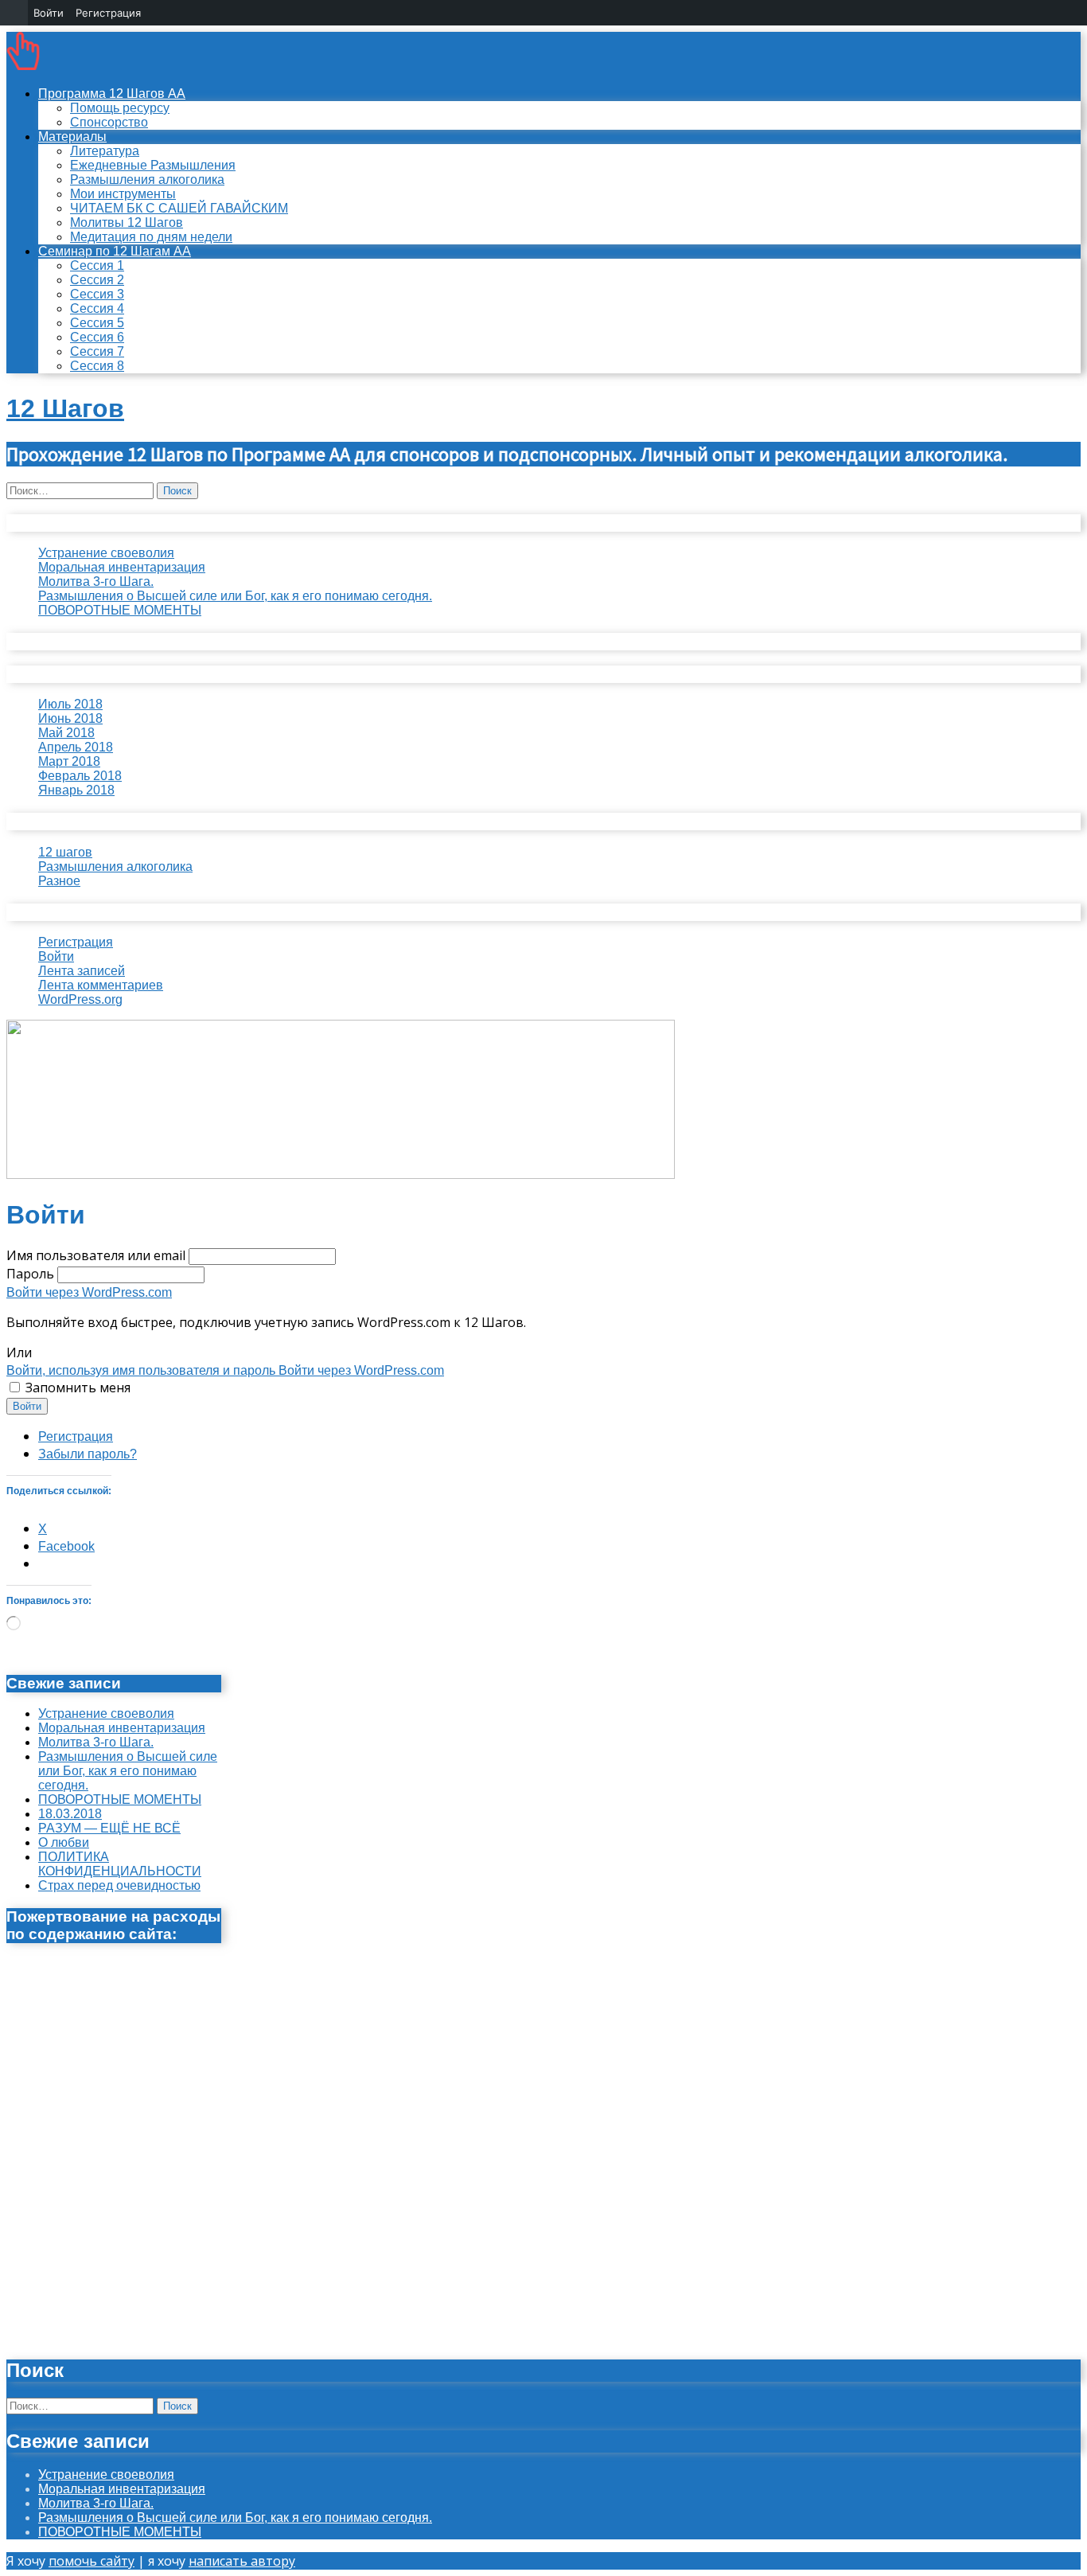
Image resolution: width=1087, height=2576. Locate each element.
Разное (59, 881)
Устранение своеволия (106, 553)
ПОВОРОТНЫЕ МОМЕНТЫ (120, 610)
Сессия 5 (97, 323)
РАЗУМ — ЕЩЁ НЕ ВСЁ (109, 1828)
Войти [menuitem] (49, 13)
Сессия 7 (97, 351)
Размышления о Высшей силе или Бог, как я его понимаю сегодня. (235, 596)
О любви (64, 1842)
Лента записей (82, 971)
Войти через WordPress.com (89, 1292)
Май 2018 (66, 733)
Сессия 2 (97, 280)
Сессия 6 (97, 337)
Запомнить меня (78, 1388)
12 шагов (65, 852)
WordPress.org (80, 999)
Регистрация (76, 942)
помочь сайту (92, 2561)
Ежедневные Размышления (153, 165)
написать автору (242, 2561)
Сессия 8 (97, 366)
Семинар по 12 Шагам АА (115, 251)
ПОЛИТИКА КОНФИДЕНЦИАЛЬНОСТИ (120, 1864)
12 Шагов (65, 408)
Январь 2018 (76, 790)
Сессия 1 (97, 265)
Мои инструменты (123, 194)
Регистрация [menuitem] (108, 13)
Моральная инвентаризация (122, 567)
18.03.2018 (70, 1814)
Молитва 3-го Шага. (96, 582)
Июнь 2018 (70, 718)
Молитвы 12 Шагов (127, 222)
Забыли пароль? (88, 1454)
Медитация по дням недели (151, 237)
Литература (105, 151)
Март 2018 (69, 761)
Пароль (30, 1274)
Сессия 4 (97, 308)
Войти (56, 956)
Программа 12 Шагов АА (112, 94)
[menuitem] (14, 13)
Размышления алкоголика (147, 180)
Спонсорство (109, 122)
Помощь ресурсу (120, 108)
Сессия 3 (97, 294)
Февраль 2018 (80, 776)
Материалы (72, 137)
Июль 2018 (70, 704)
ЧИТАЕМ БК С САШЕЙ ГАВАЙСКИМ (179, 208)
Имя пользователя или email (96, 1255)
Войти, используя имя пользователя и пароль (142, 1370)
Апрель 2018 (76, 747)
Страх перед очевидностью (119, 1885)
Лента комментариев (101, 985)
